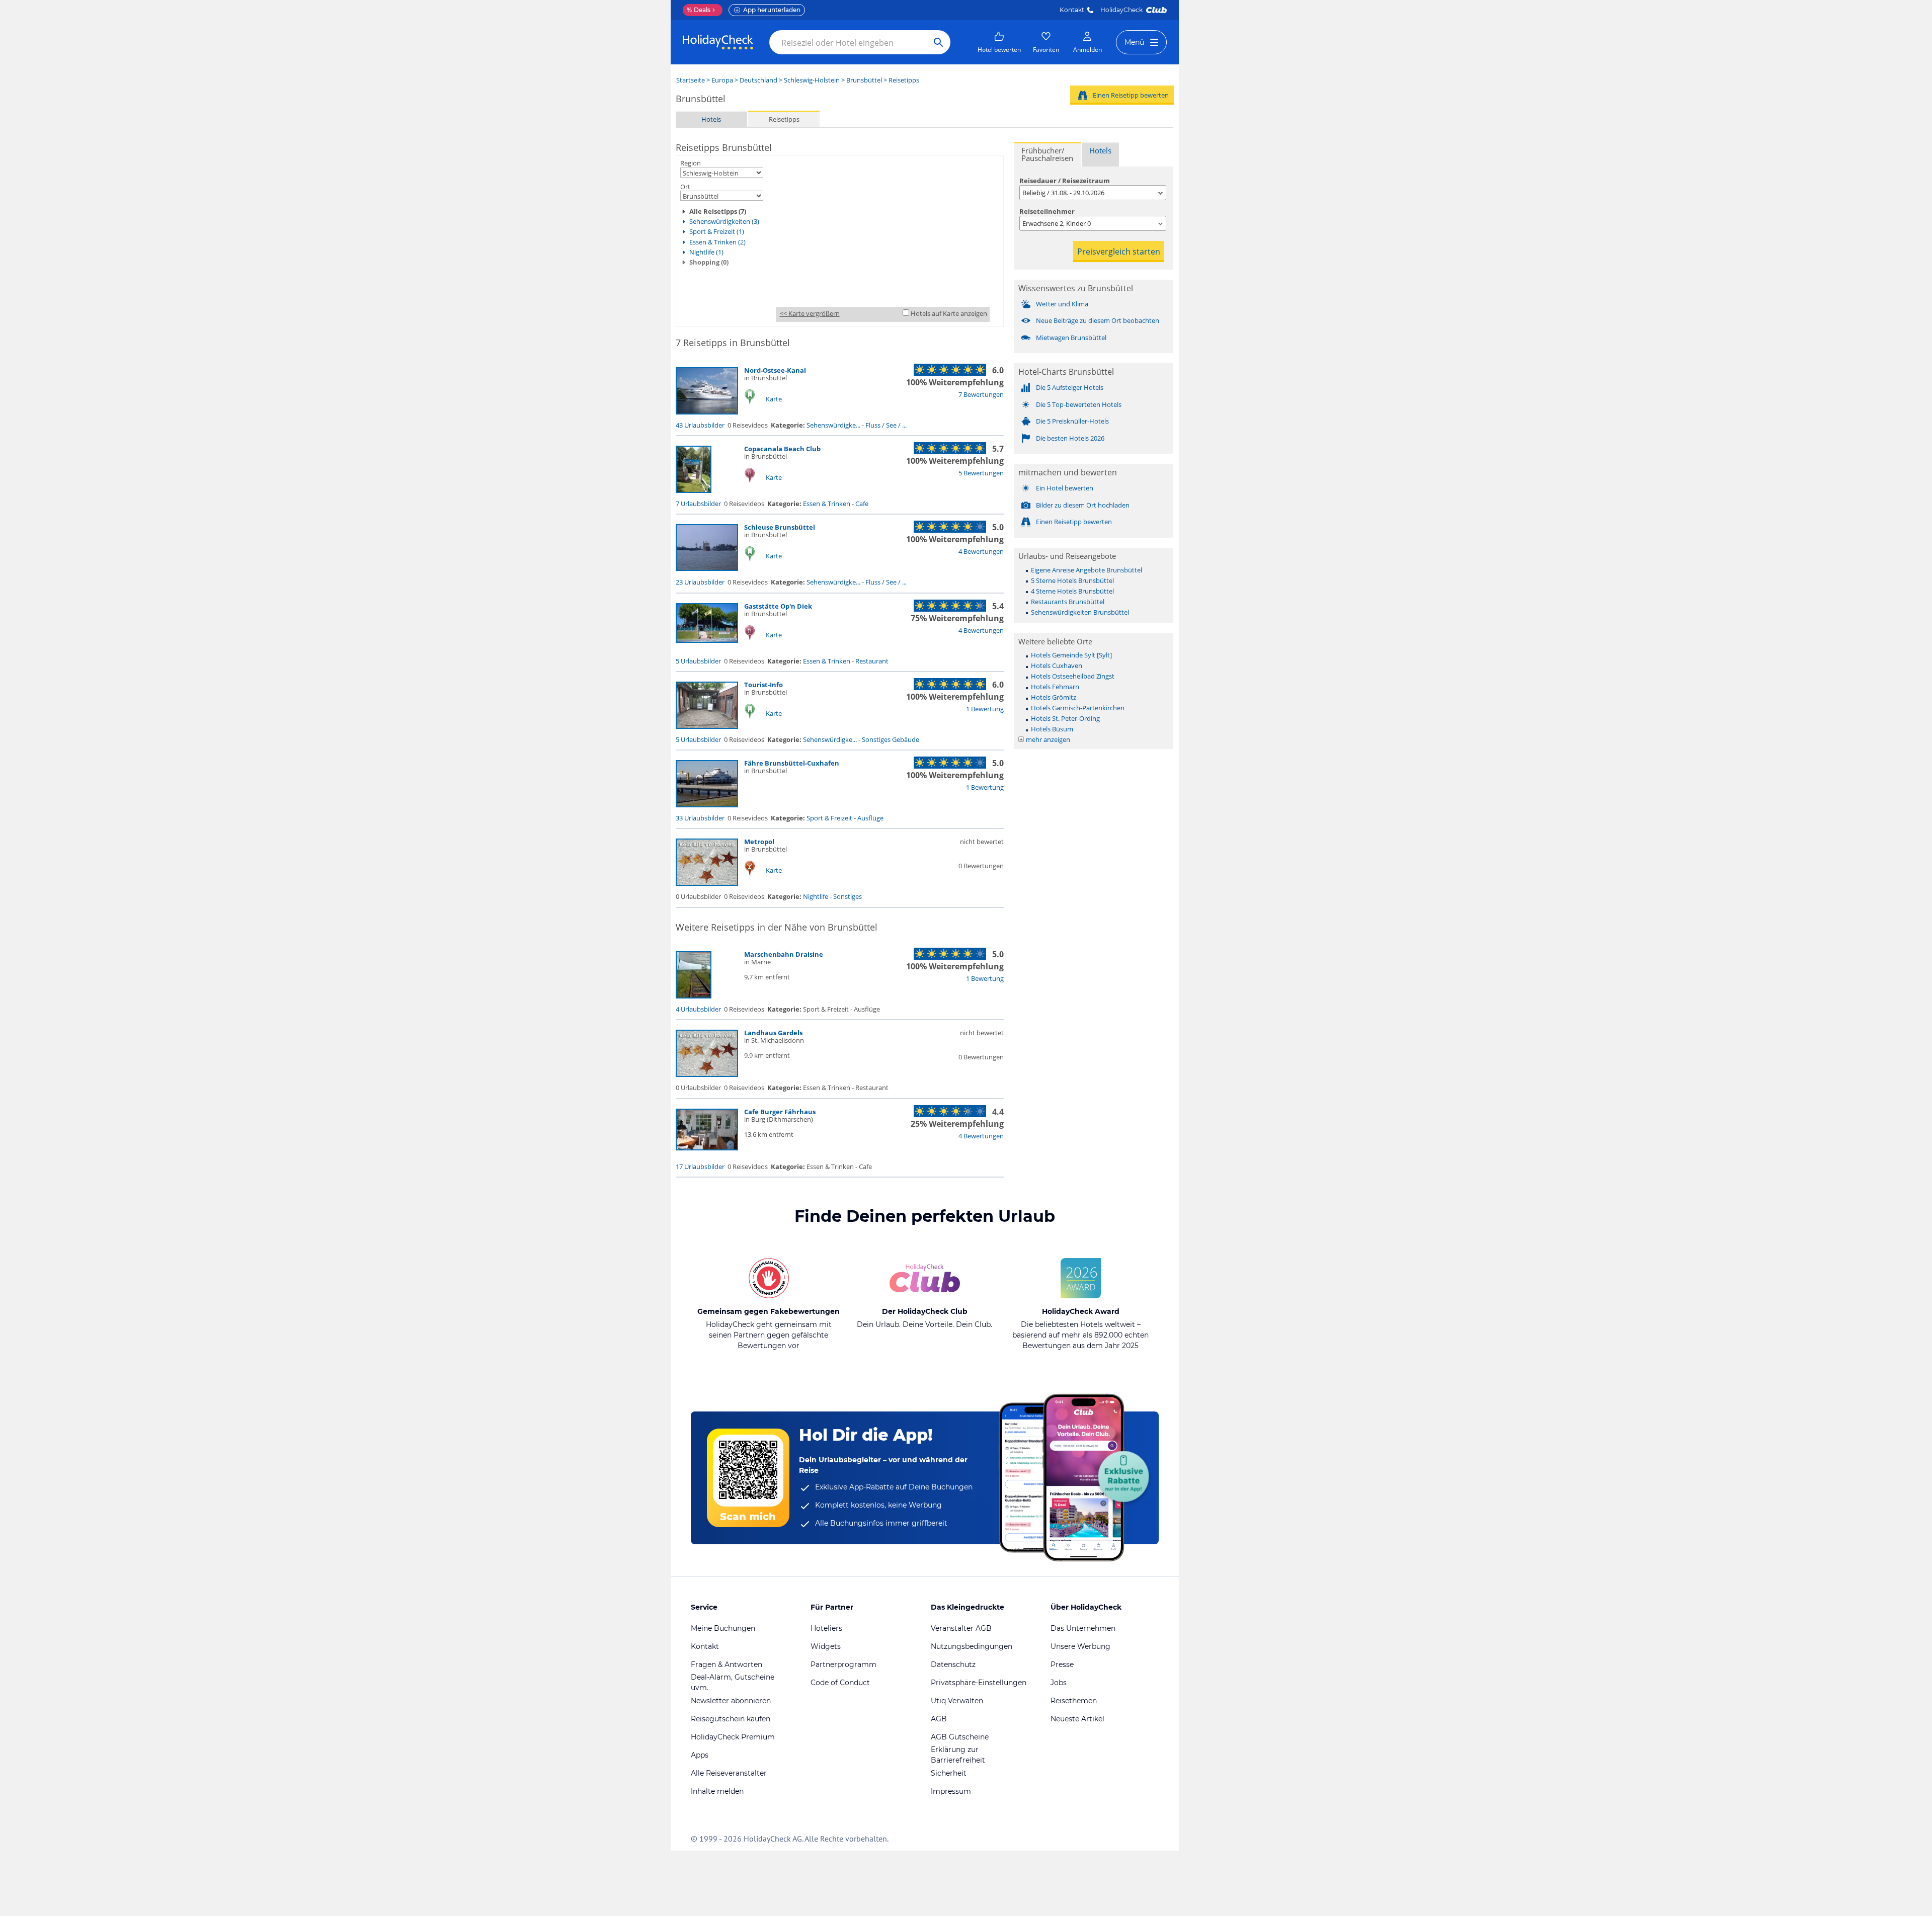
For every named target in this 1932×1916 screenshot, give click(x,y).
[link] (999, 42)
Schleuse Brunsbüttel (780, 527)
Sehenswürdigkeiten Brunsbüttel (1080, 612)
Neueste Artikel (1077, 1719)
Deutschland (758, 80)
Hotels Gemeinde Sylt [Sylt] (1071, 655)
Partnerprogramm (843, 1664)
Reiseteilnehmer (1047, 211)
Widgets (826, 1646)
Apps (700, 1755)
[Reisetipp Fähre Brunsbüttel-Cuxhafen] (707, 805)
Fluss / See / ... (886, 425)
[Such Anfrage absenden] (938, 42)
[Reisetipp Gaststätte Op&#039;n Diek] (707, 640)
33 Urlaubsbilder (700, 818)
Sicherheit (949, 1773)
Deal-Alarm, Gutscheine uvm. (733, 1682)
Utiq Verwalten (957, 1701)
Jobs (1059, 1683)
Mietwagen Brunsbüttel (1071, 338)
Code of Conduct (840, 1683)
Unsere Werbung (1080, 1646)
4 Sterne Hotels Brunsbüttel (1072, 591)
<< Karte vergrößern (810, 313)
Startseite (691, 80)
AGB (939, 1719)
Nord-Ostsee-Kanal (775, 370)
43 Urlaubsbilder (700, 425)
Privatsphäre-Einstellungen (979, 1683)
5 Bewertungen (981, 473)
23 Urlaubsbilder (700, 582)
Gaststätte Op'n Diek (778, 606)
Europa (722, 80)
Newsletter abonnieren (731, 1701)
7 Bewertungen (981, 394)
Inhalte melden (717, 1791)
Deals (699, 10)
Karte (774, 399)
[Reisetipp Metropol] (707, 883)
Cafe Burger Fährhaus (780, 1112)
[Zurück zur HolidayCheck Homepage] (718, 42)
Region (691, 163)
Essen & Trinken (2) (717, 242)
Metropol (759, 842)
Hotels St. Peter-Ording (1065, 718)
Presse (1062, 1664)
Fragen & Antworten (727, 1664)
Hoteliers (826, 1628)
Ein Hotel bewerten (1065, 488)
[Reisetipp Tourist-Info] (707, 726)
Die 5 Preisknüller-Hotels (1072, 421)
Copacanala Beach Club (782, 449)
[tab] (1047, 154)
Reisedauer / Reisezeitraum (1065, 181)
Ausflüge (870, 818)
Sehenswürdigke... (833, 425)
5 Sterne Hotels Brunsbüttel (1072, 580)
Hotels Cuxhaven (1057, 665)
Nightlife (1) (706, 252)
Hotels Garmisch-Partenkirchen (1078, 708)
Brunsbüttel (864, 80)
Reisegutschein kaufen (731, 1719)
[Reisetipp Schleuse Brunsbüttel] (707, 568)
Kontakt (1072, 10)
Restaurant (872, 661)
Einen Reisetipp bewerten (1131, 95)
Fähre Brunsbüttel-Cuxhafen (792, 763)
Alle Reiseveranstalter (729, 1773)
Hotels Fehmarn (1055, 687)
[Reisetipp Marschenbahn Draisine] (694, 996)
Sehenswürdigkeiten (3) (724, 221)
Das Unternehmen (1083, 1628)
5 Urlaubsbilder (698, 661)
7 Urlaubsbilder (698, 504)
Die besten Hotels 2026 (1070, 438)
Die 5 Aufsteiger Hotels (1070, 387)
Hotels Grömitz (1054, 697)
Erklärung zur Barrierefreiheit (958, 1755)
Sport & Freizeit (829, 818)
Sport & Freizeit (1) (717, 231)
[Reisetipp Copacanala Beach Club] (694, 490)
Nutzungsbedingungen (972, 1646)
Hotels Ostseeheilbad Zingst (1073, 676)
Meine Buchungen (723, 1628)
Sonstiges (848, 896)
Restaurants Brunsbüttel (1068, 602)
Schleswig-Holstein (812, 80)
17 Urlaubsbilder (700, 1167)
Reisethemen (1074, 1701)
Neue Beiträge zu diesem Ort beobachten (1098, 320)
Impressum (951, 1791)
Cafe (862, 504)
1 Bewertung (985, 709)
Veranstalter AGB (961, 1628)
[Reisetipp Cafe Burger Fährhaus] (707, 1148)
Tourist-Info (763, 685)
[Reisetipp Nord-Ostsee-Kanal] (707, 412)
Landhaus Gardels (773, 1033)
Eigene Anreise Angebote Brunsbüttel (1086, 570)
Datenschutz (953, 1664)
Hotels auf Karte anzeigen (949, 313)
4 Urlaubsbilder (698, 1009)
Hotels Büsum (1052, 729)
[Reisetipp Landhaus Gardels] (707, 1074)
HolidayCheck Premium (733, 1737)
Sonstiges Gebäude (891, 739)
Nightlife (816, 896)
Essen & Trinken (827, 504)
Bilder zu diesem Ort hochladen (1083, 505)
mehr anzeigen (1048, 739)
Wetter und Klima (1062, 304)
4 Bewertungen (981, 551)
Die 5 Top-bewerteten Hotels (1079, 404)
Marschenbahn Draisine (784, 954)
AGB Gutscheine (960, 1737)
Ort (685, 187)
